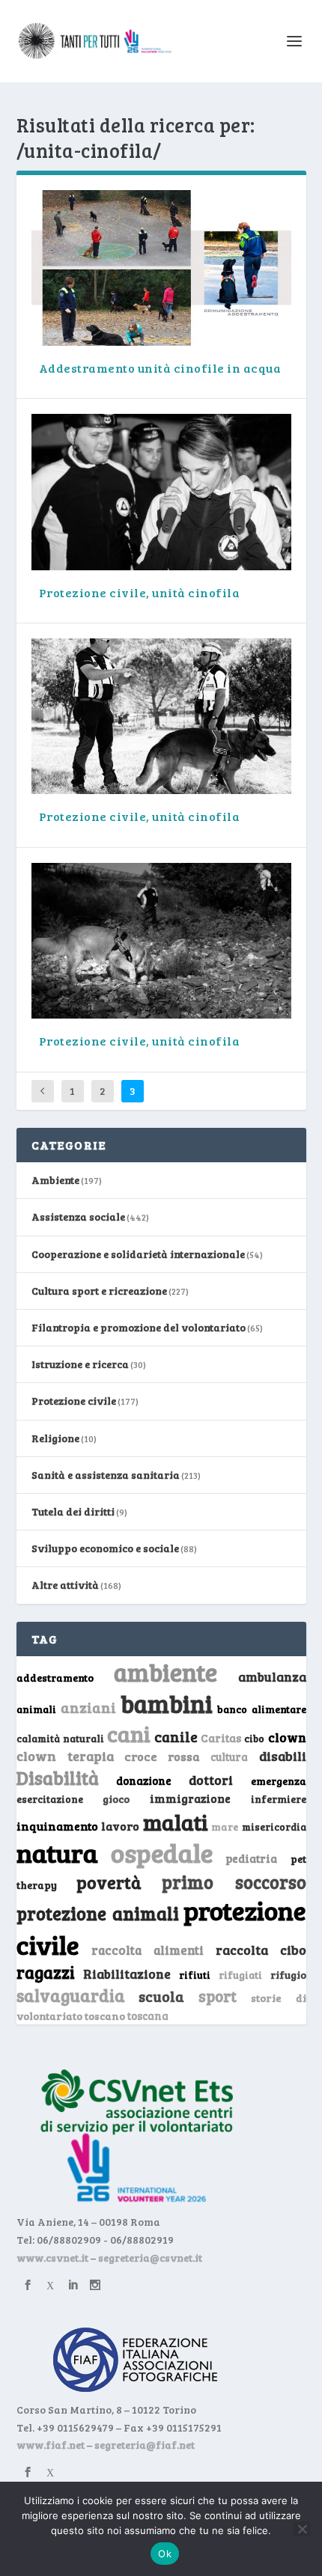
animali (36, 1709)
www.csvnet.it (52, 2258)
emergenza (279, 1781)
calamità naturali (60, 1739)
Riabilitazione (127, 1974)
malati (176, 1822)
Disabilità (58, 1778)
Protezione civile (74, 1401)
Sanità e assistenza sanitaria (106, 1475)
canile (176, 1737)
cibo (254, 1739)
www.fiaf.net (51, 2445)
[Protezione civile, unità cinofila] (161, 492)
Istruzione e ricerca (80, 1364)
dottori (211, 1780)
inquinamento (57, 1826)
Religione (55, 1438)
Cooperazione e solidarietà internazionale (138, 1254)
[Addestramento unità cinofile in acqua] (161, 268)
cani (129, 1733)
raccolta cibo (261, 1950)
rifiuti (195, 1975)
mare (225, 1826)
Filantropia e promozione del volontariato (139, 1327)
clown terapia (65, 1756)
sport (218, 1996)
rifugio (288, 1975)
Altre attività (65, 1585)
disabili (283, 1756)
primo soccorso (234, 1882)
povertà (109, 1882)
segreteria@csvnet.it (150, 2258)
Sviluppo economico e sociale (105, 1548)
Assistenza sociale (78, 1217)
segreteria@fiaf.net (145, 2445)
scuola (161, 1996)
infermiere (279, 1799)
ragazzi (46, 1972)
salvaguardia (71, 1995)
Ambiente (55, 1180)
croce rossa (162, 1756)
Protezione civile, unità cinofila (140, 592)
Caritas (221, 1738)
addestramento (55, 1678)
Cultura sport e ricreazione (99, 1291)
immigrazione (190, 1798)
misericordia (274, 1827)
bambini (167, 1703)
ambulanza (272, 1677)
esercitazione (50, 1799)
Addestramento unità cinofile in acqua (160, 368)
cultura (229, 1757)
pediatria (251, 1858)
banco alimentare (262, 1709)
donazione (144, 1780)
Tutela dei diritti (73, 1511)
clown (287, 1737)
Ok (165, 2554)
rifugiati (240, 1975)
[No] (302, 2529)
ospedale (162, 1853)
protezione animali (98, 1913)
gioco (116, 1799)
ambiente (165, 1672)
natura (57, 1852)
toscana (148, 2016)
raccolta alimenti (148, 1950)
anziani (88, 1707)
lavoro (120, 1826)
